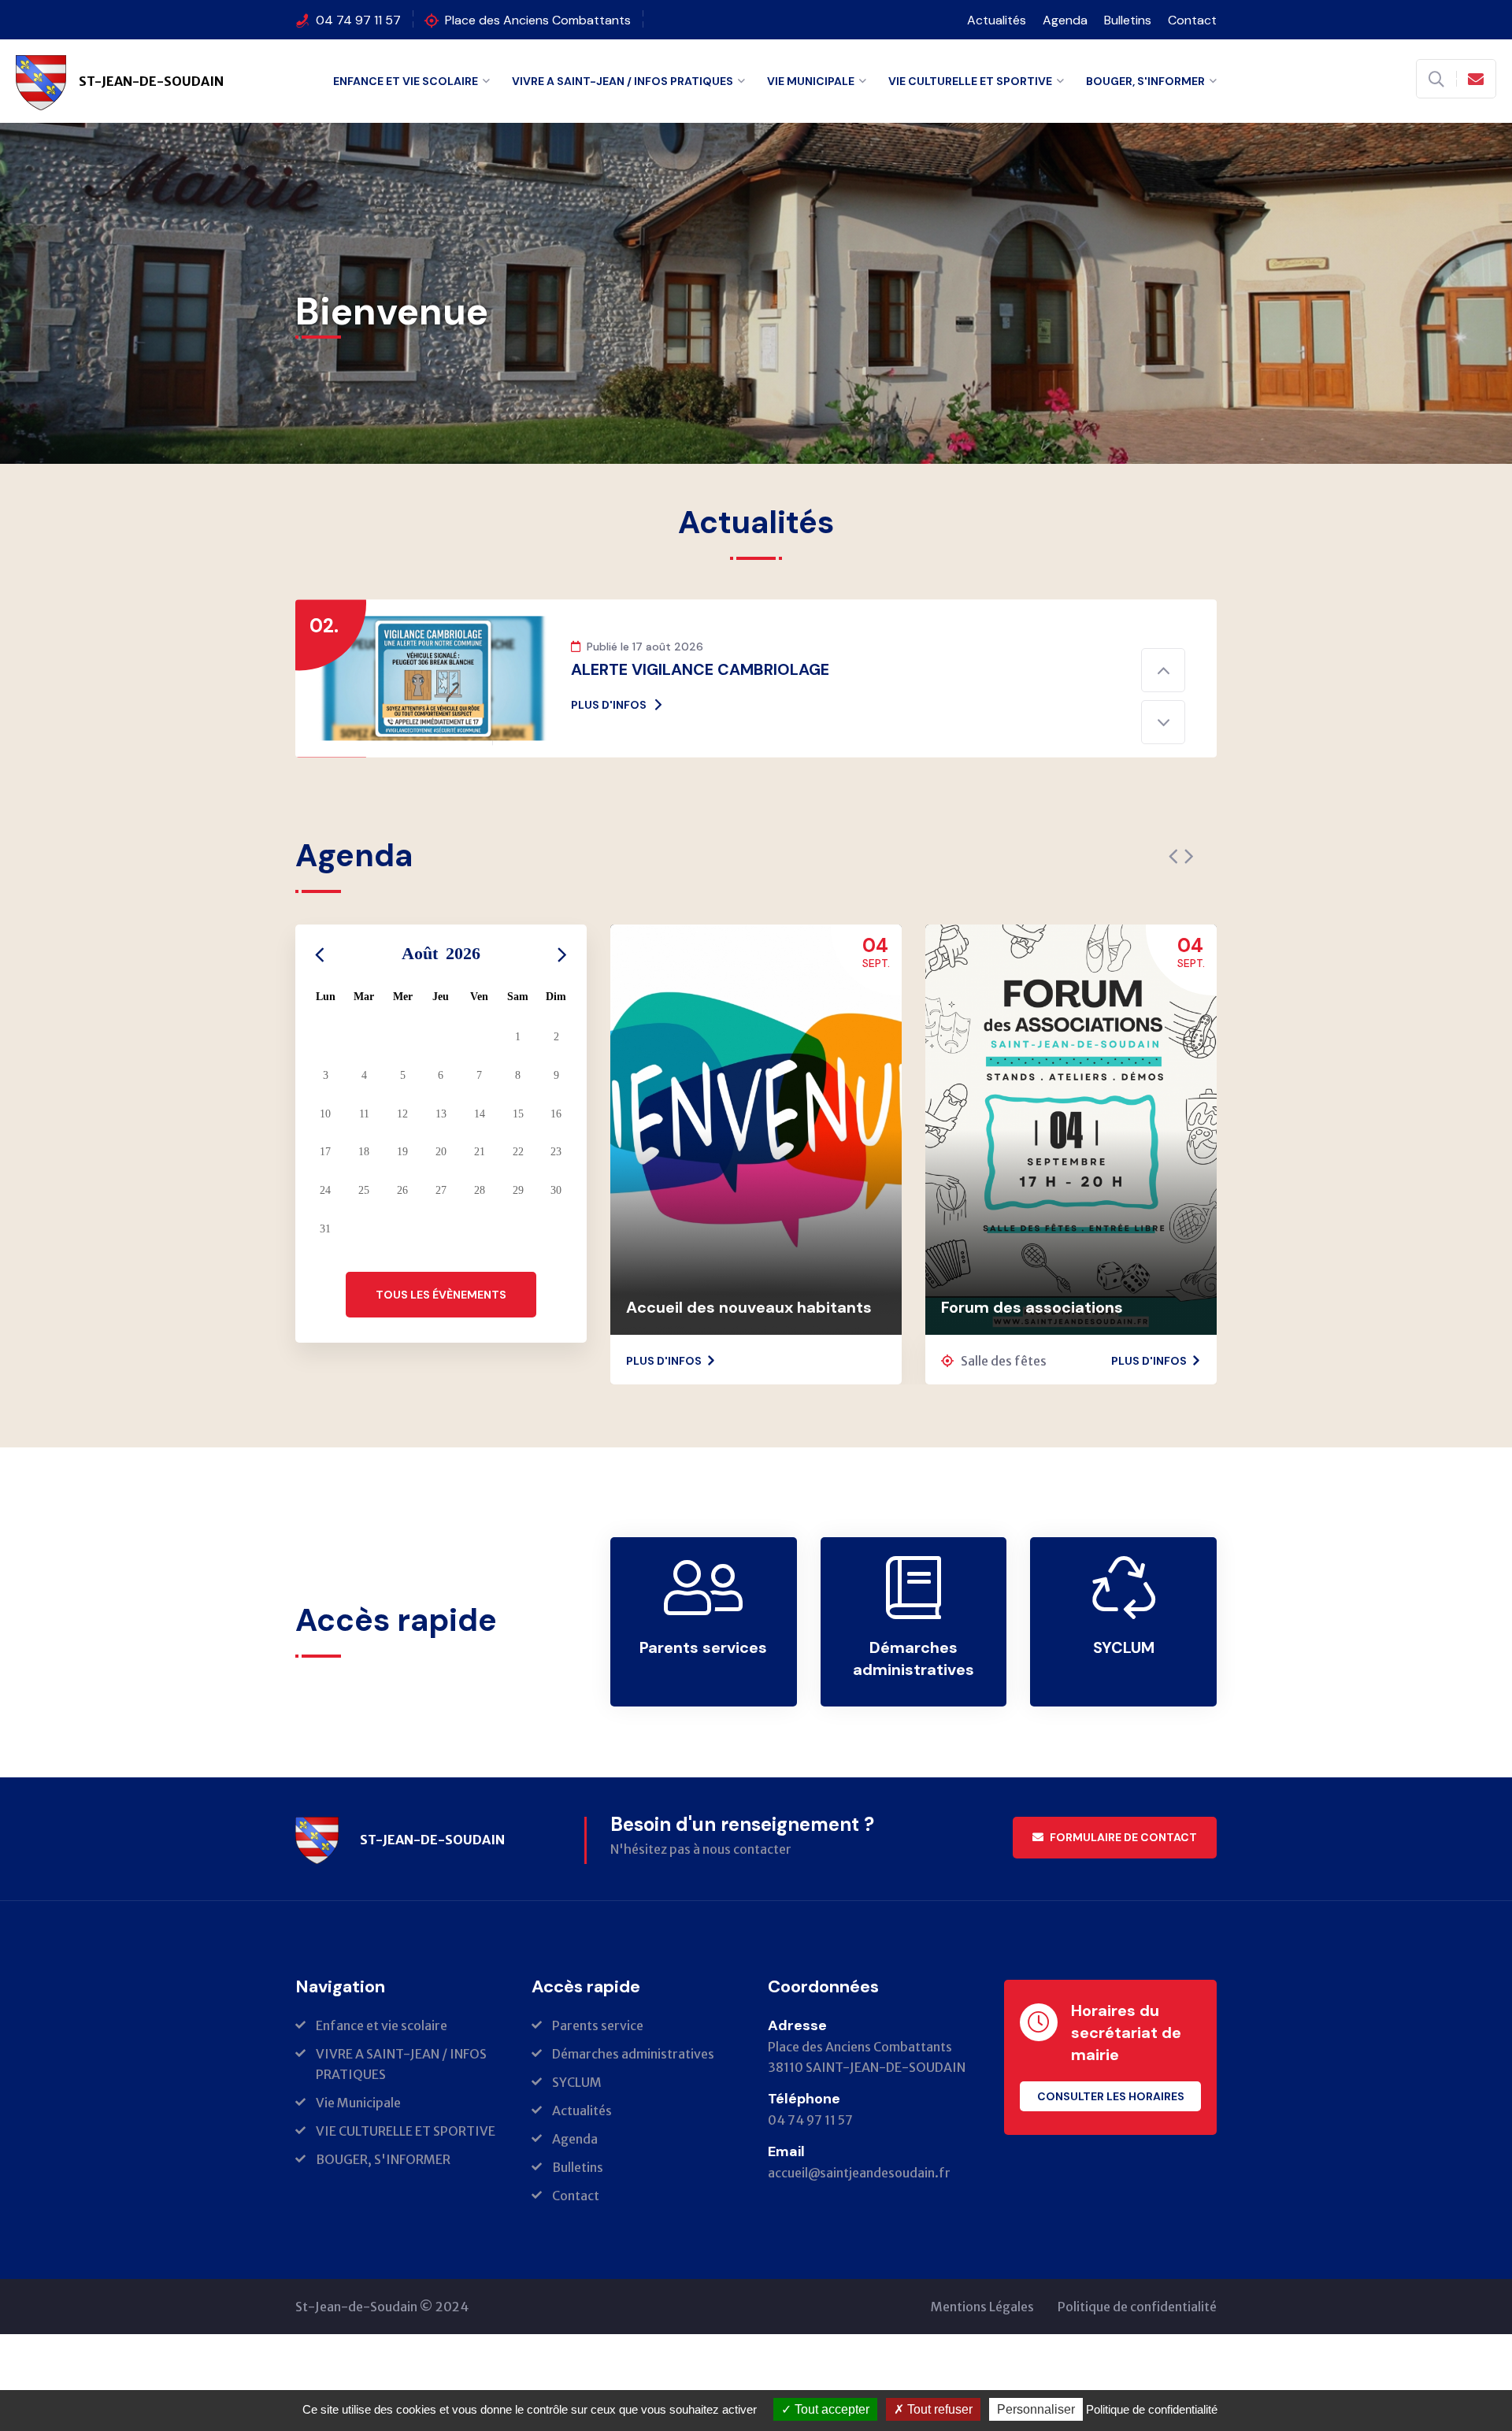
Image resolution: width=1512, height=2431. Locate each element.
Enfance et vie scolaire (406, 81)
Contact (1192, 20)
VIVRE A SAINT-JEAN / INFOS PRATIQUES (623, 81)
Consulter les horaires (1111, 2149)
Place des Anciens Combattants (538, 20)
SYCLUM (1124, 1700)
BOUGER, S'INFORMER (1145, 81)
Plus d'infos (609, 758)
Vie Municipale (811, 81)
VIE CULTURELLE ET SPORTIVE (970, 81)
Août (441, 1006)
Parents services (703, 1700)
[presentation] (1173, 910)
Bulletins (1128, 20)
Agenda (1065, 20)
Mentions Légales (982, 2359)
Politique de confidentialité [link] (1152, 2409)
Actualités (997, 20)
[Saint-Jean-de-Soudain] (317, 1892)
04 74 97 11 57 (358, 20)
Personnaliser (1036, 2409)
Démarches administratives (913, 1711)
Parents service (598, 2078)
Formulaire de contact (1123, 1890)
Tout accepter (830, 2409)
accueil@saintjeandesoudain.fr (859, 2225)
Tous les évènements (441, 1347)
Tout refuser (938, 2409)
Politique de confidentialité (1137, 2359)
